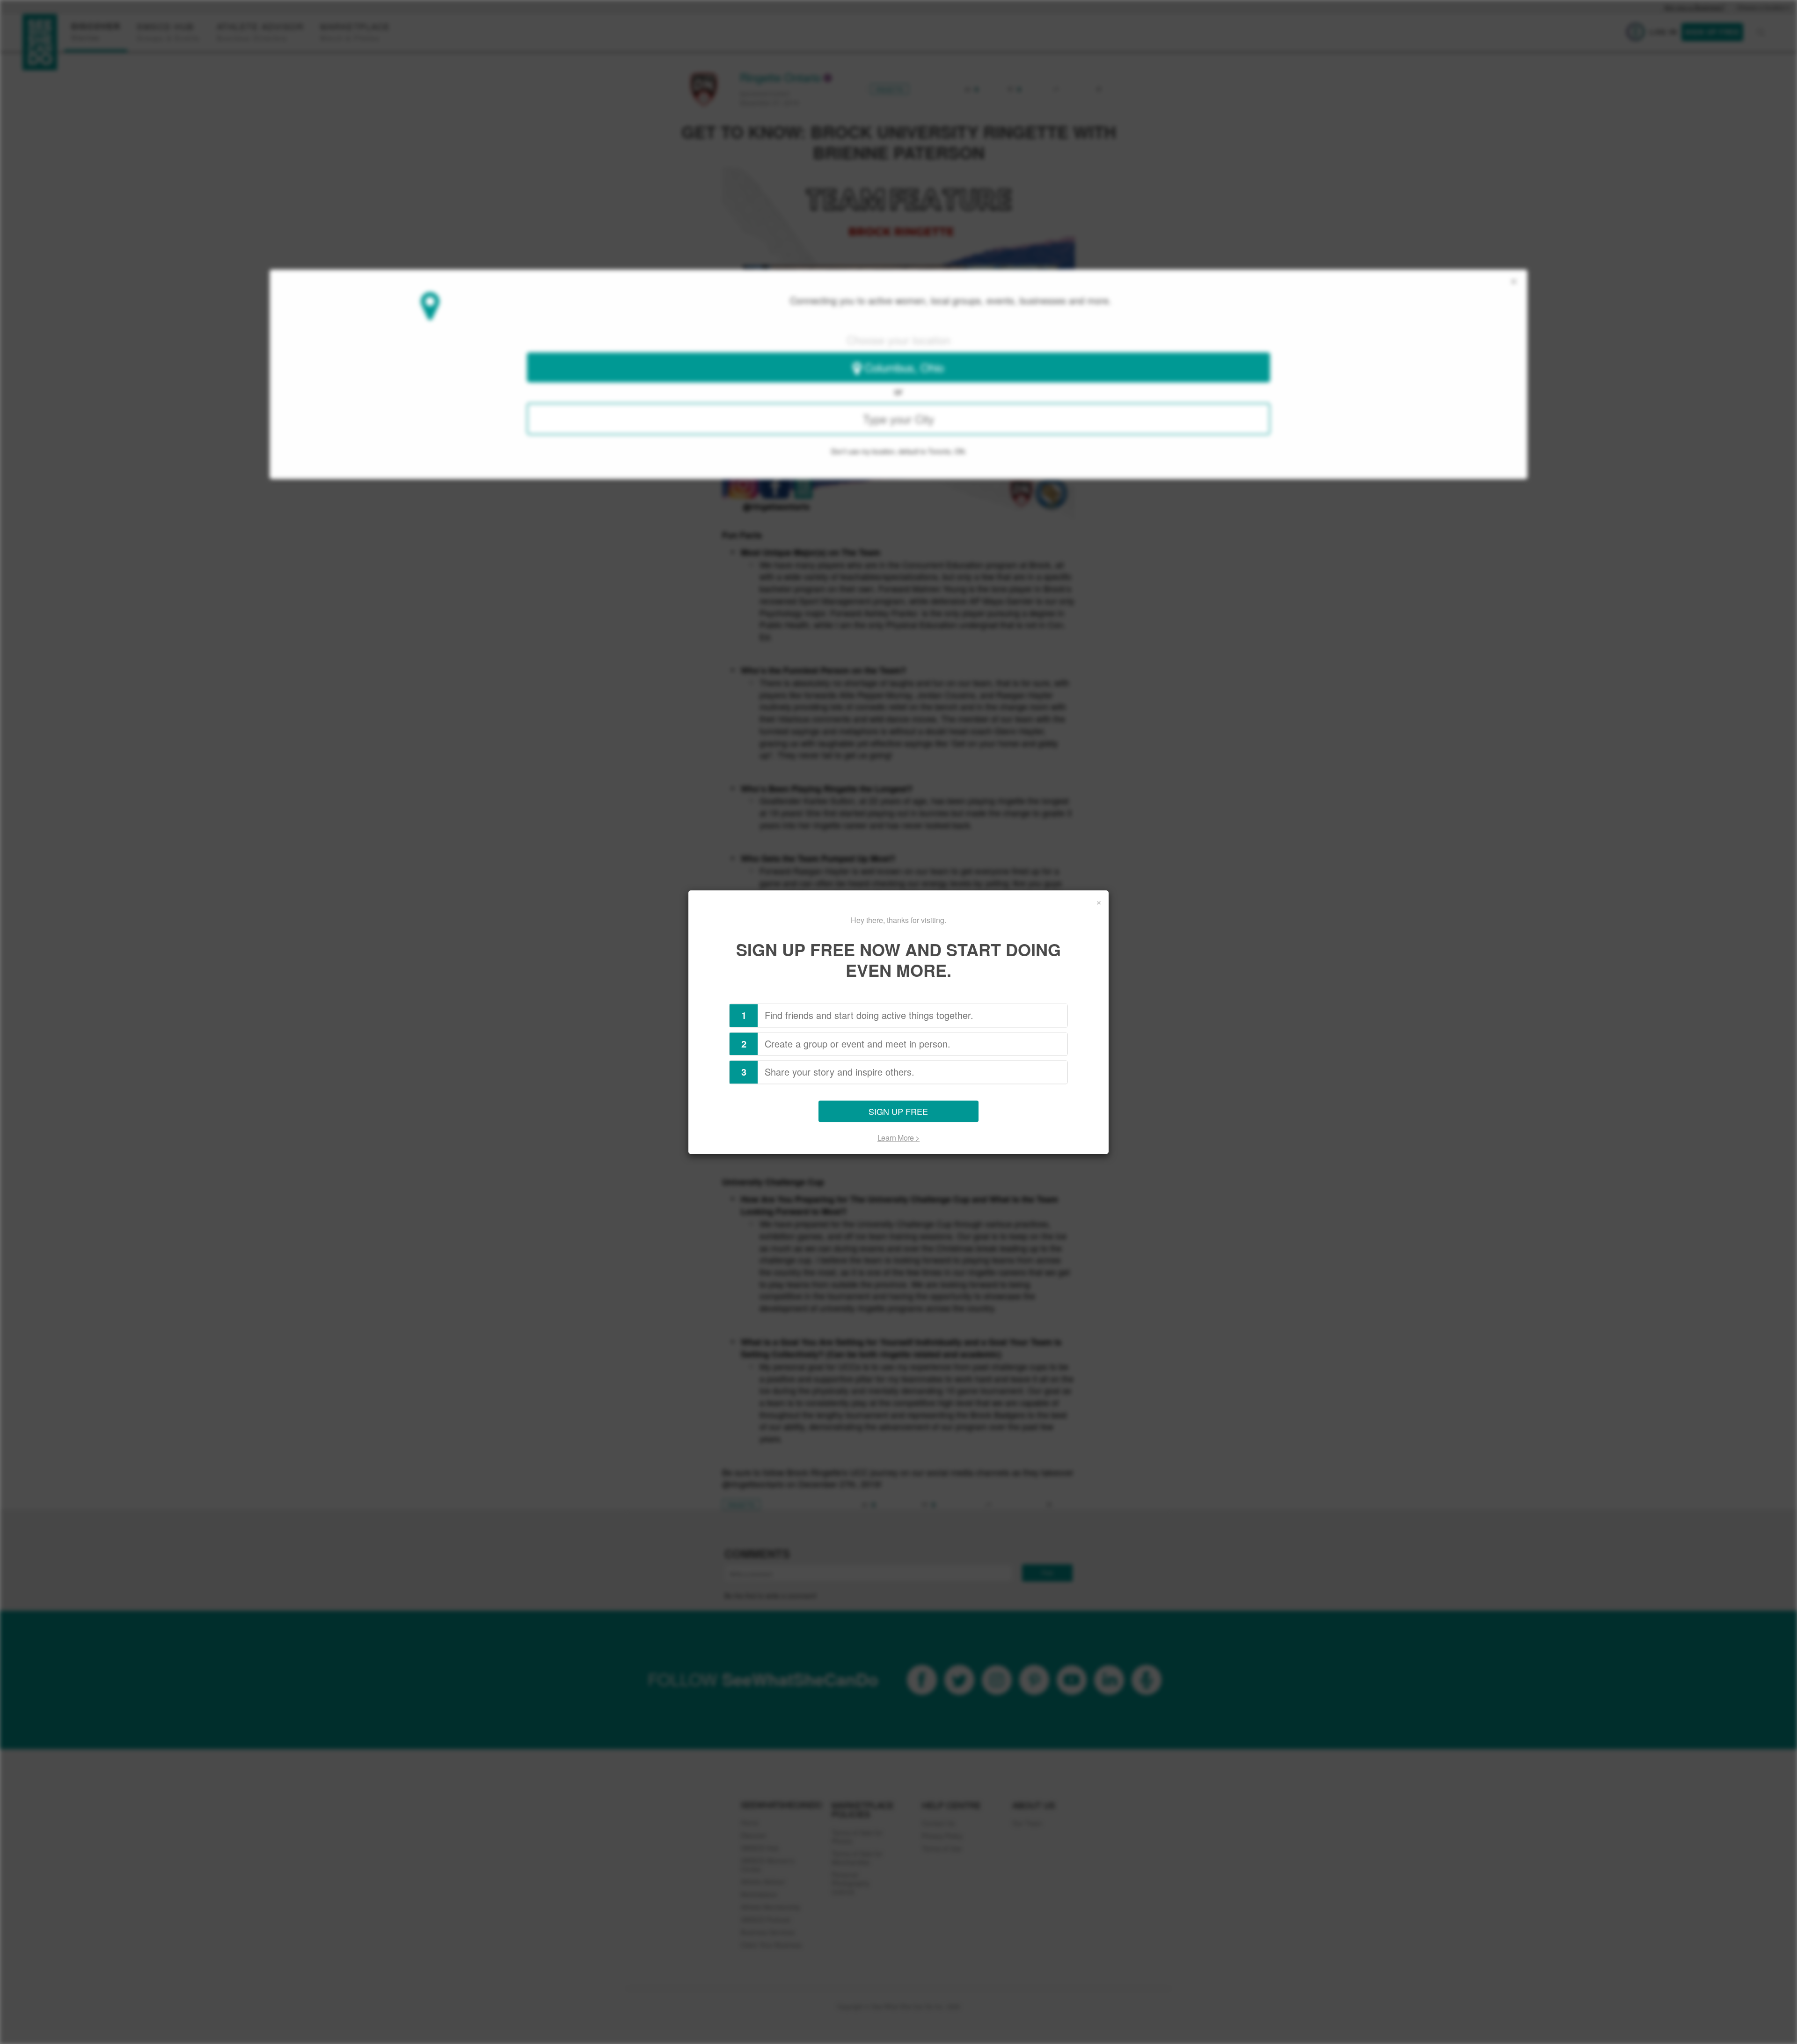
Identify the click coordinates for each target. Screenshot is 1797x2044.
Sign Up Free (898, 1111)
